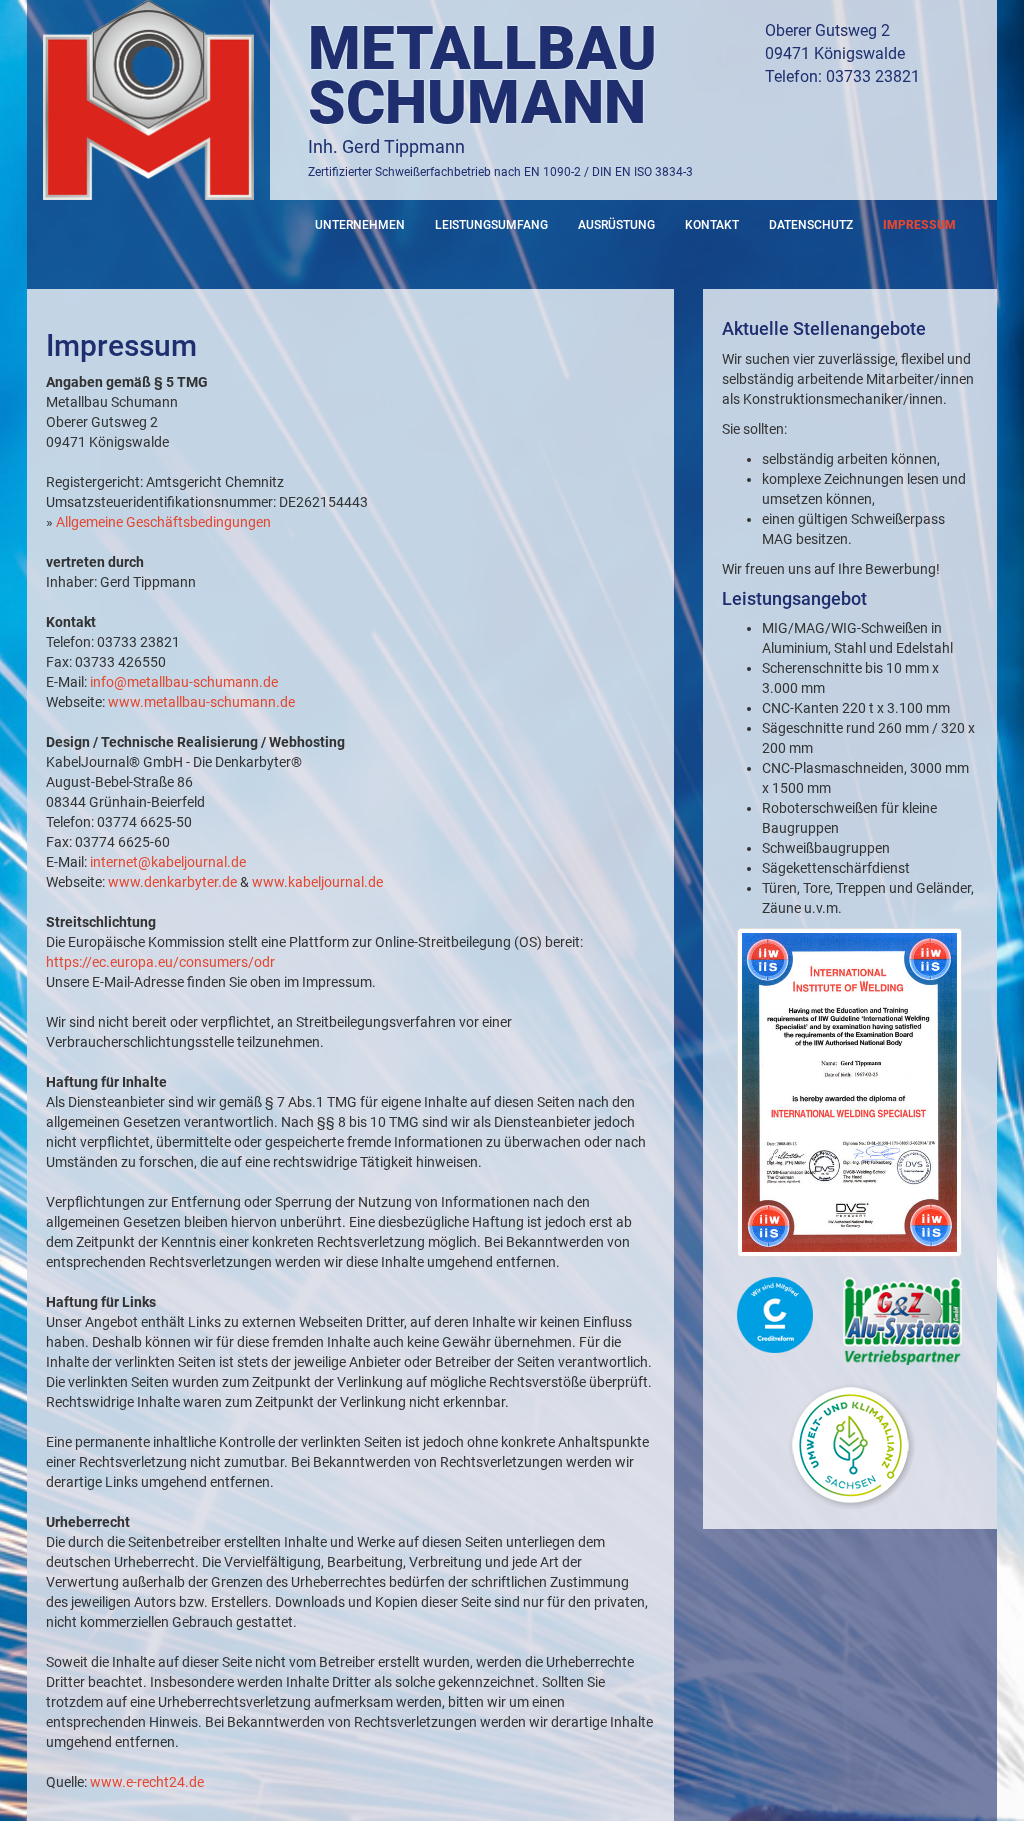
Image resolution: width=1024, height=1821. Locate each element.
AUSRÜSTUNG (616, 225)
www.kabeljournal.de (317, 882)
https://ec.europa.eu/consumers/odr (160, 962)
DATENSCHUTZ (811, 225)
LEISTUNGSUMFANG (491, 225)
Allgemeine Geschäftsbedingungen (163, 522)
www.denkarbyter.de (172, 882)
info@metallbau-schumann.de (184, 682)
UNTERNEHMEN (360, 225)
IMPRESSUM (919, 225)
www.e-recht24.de (147, 1782)
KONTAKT (712, 225)
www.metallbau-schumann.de (201, 702)
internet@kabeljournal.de (168, 862)
